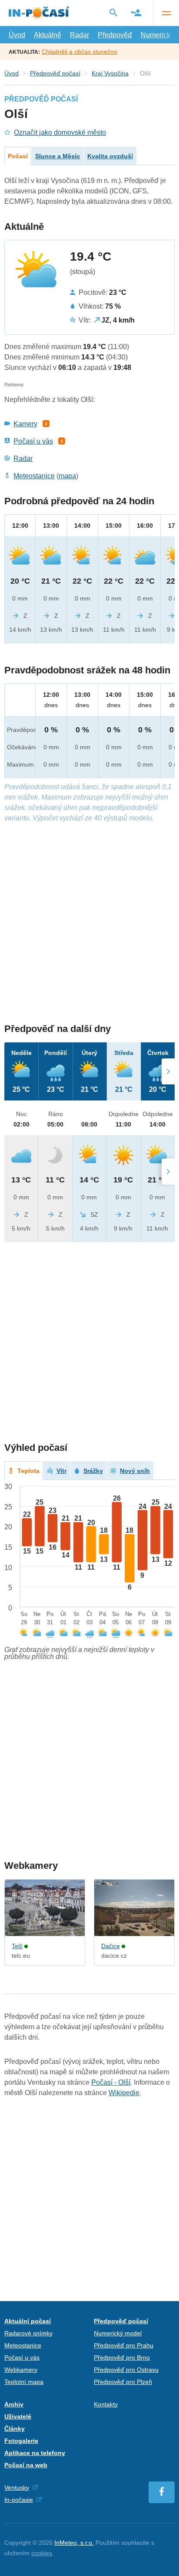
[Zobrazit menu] (166, 13)
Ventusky (17, 2488)
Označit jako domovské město (60, 132)
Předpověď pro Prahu (124, 2345)
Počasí (18, 156)
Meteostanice (34, 476)
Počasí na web (26, 2465)
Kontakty (106, 2404)
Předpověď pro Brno (122, 2357)
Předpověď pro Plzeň (123, 2382)
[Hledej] (113, 13)
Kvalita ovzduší (110, 156)
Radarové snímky (28, 2333)
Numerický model (118, 2333)
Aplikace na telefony (35, 2453)
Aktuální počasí (28, 2321)
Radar (80, 35)
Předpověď (115, 35)
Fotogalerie (21, 2441)
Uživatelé (18, 2416)
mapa (67, 476)
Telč (17, 1946)
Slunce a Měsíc (58, 156)
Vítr (61, 1471)
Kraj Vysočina (110, 73)
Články (15, 2429)
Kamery (25, 424)
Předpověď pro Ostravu (126, 2370)
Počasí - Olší (111, 2082)
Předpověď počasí (55, 73)
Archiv (14, 2404)
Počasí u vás (33, 441)
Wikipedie (124, 2093)
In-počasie (19, 2500)
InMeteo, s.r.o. (74, 2543)
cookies (42, 2553)
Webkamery (21, 2370)
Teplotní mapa (24, 2382)
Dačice (111, 1946)
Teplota (28, 1471)
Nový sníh (135, 1471)
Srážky (93, 1471)
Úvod (17, 35)
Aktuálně (48, 35)
